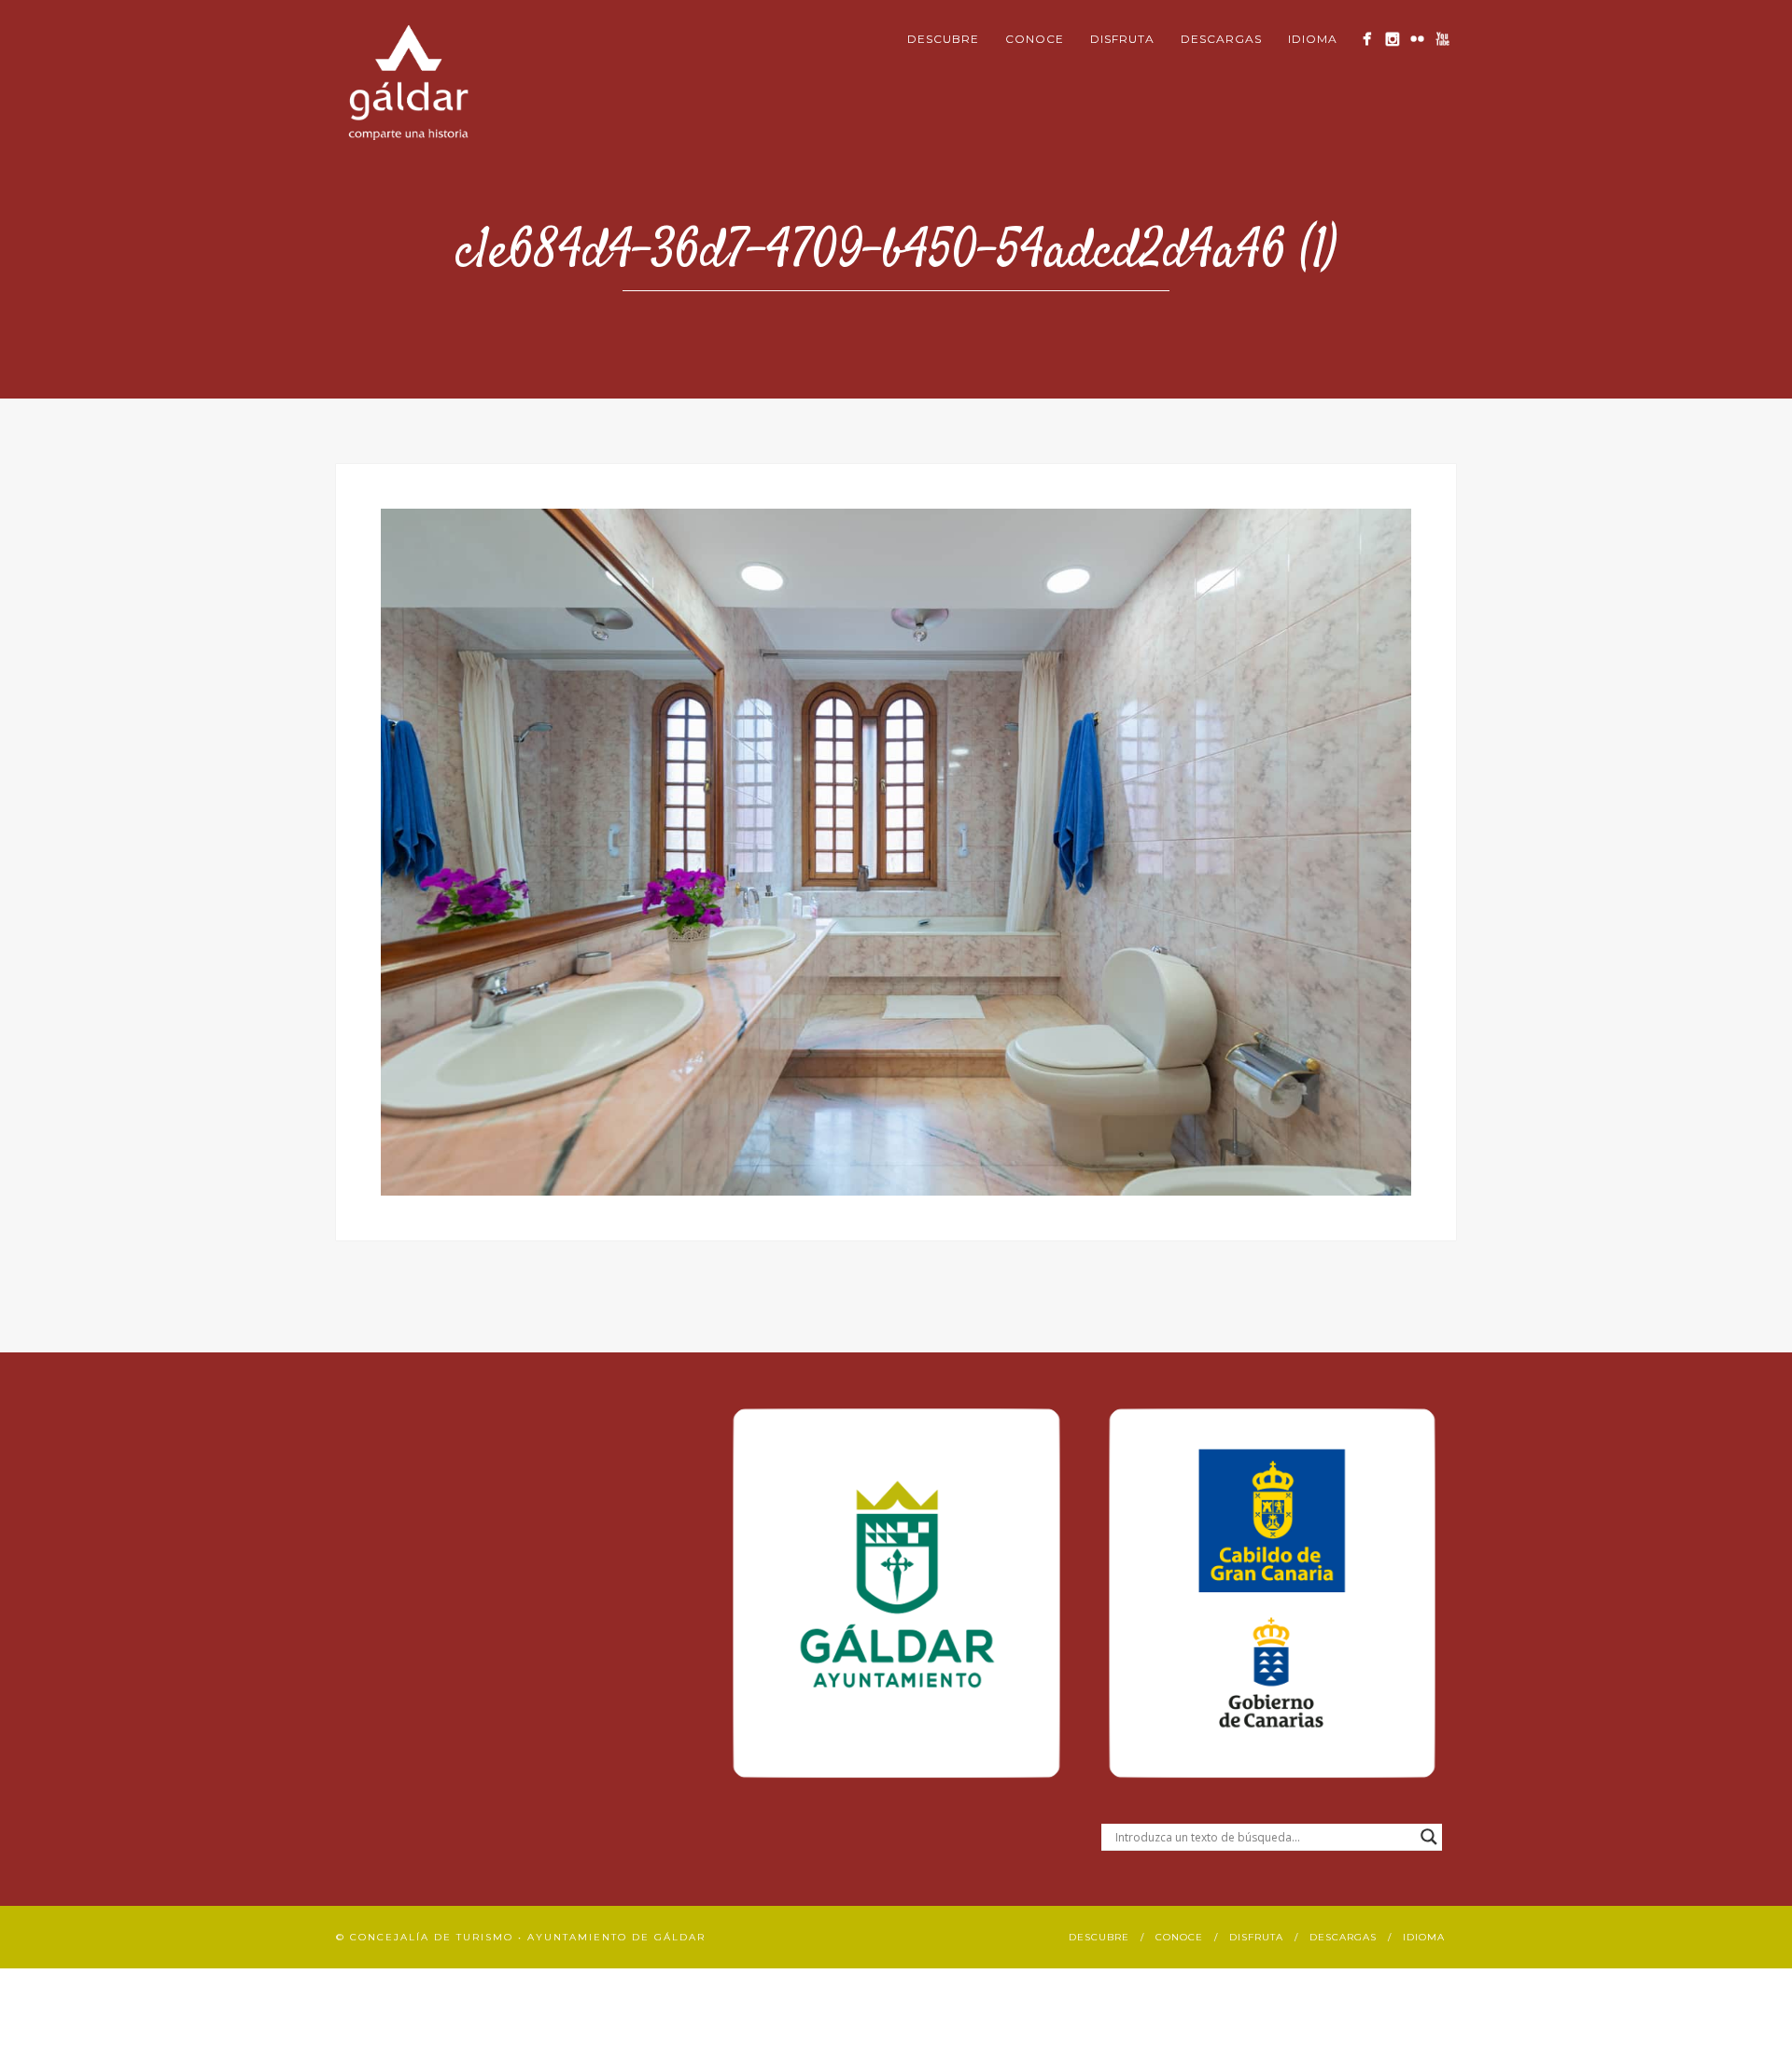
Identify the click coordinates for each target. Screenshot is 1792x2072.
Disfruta (1122, 39)
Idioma (1313, 39)
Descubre (943, 39)
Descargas (1221, 39)
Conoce (1035, 39)
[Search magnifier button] (1429, 1837)
